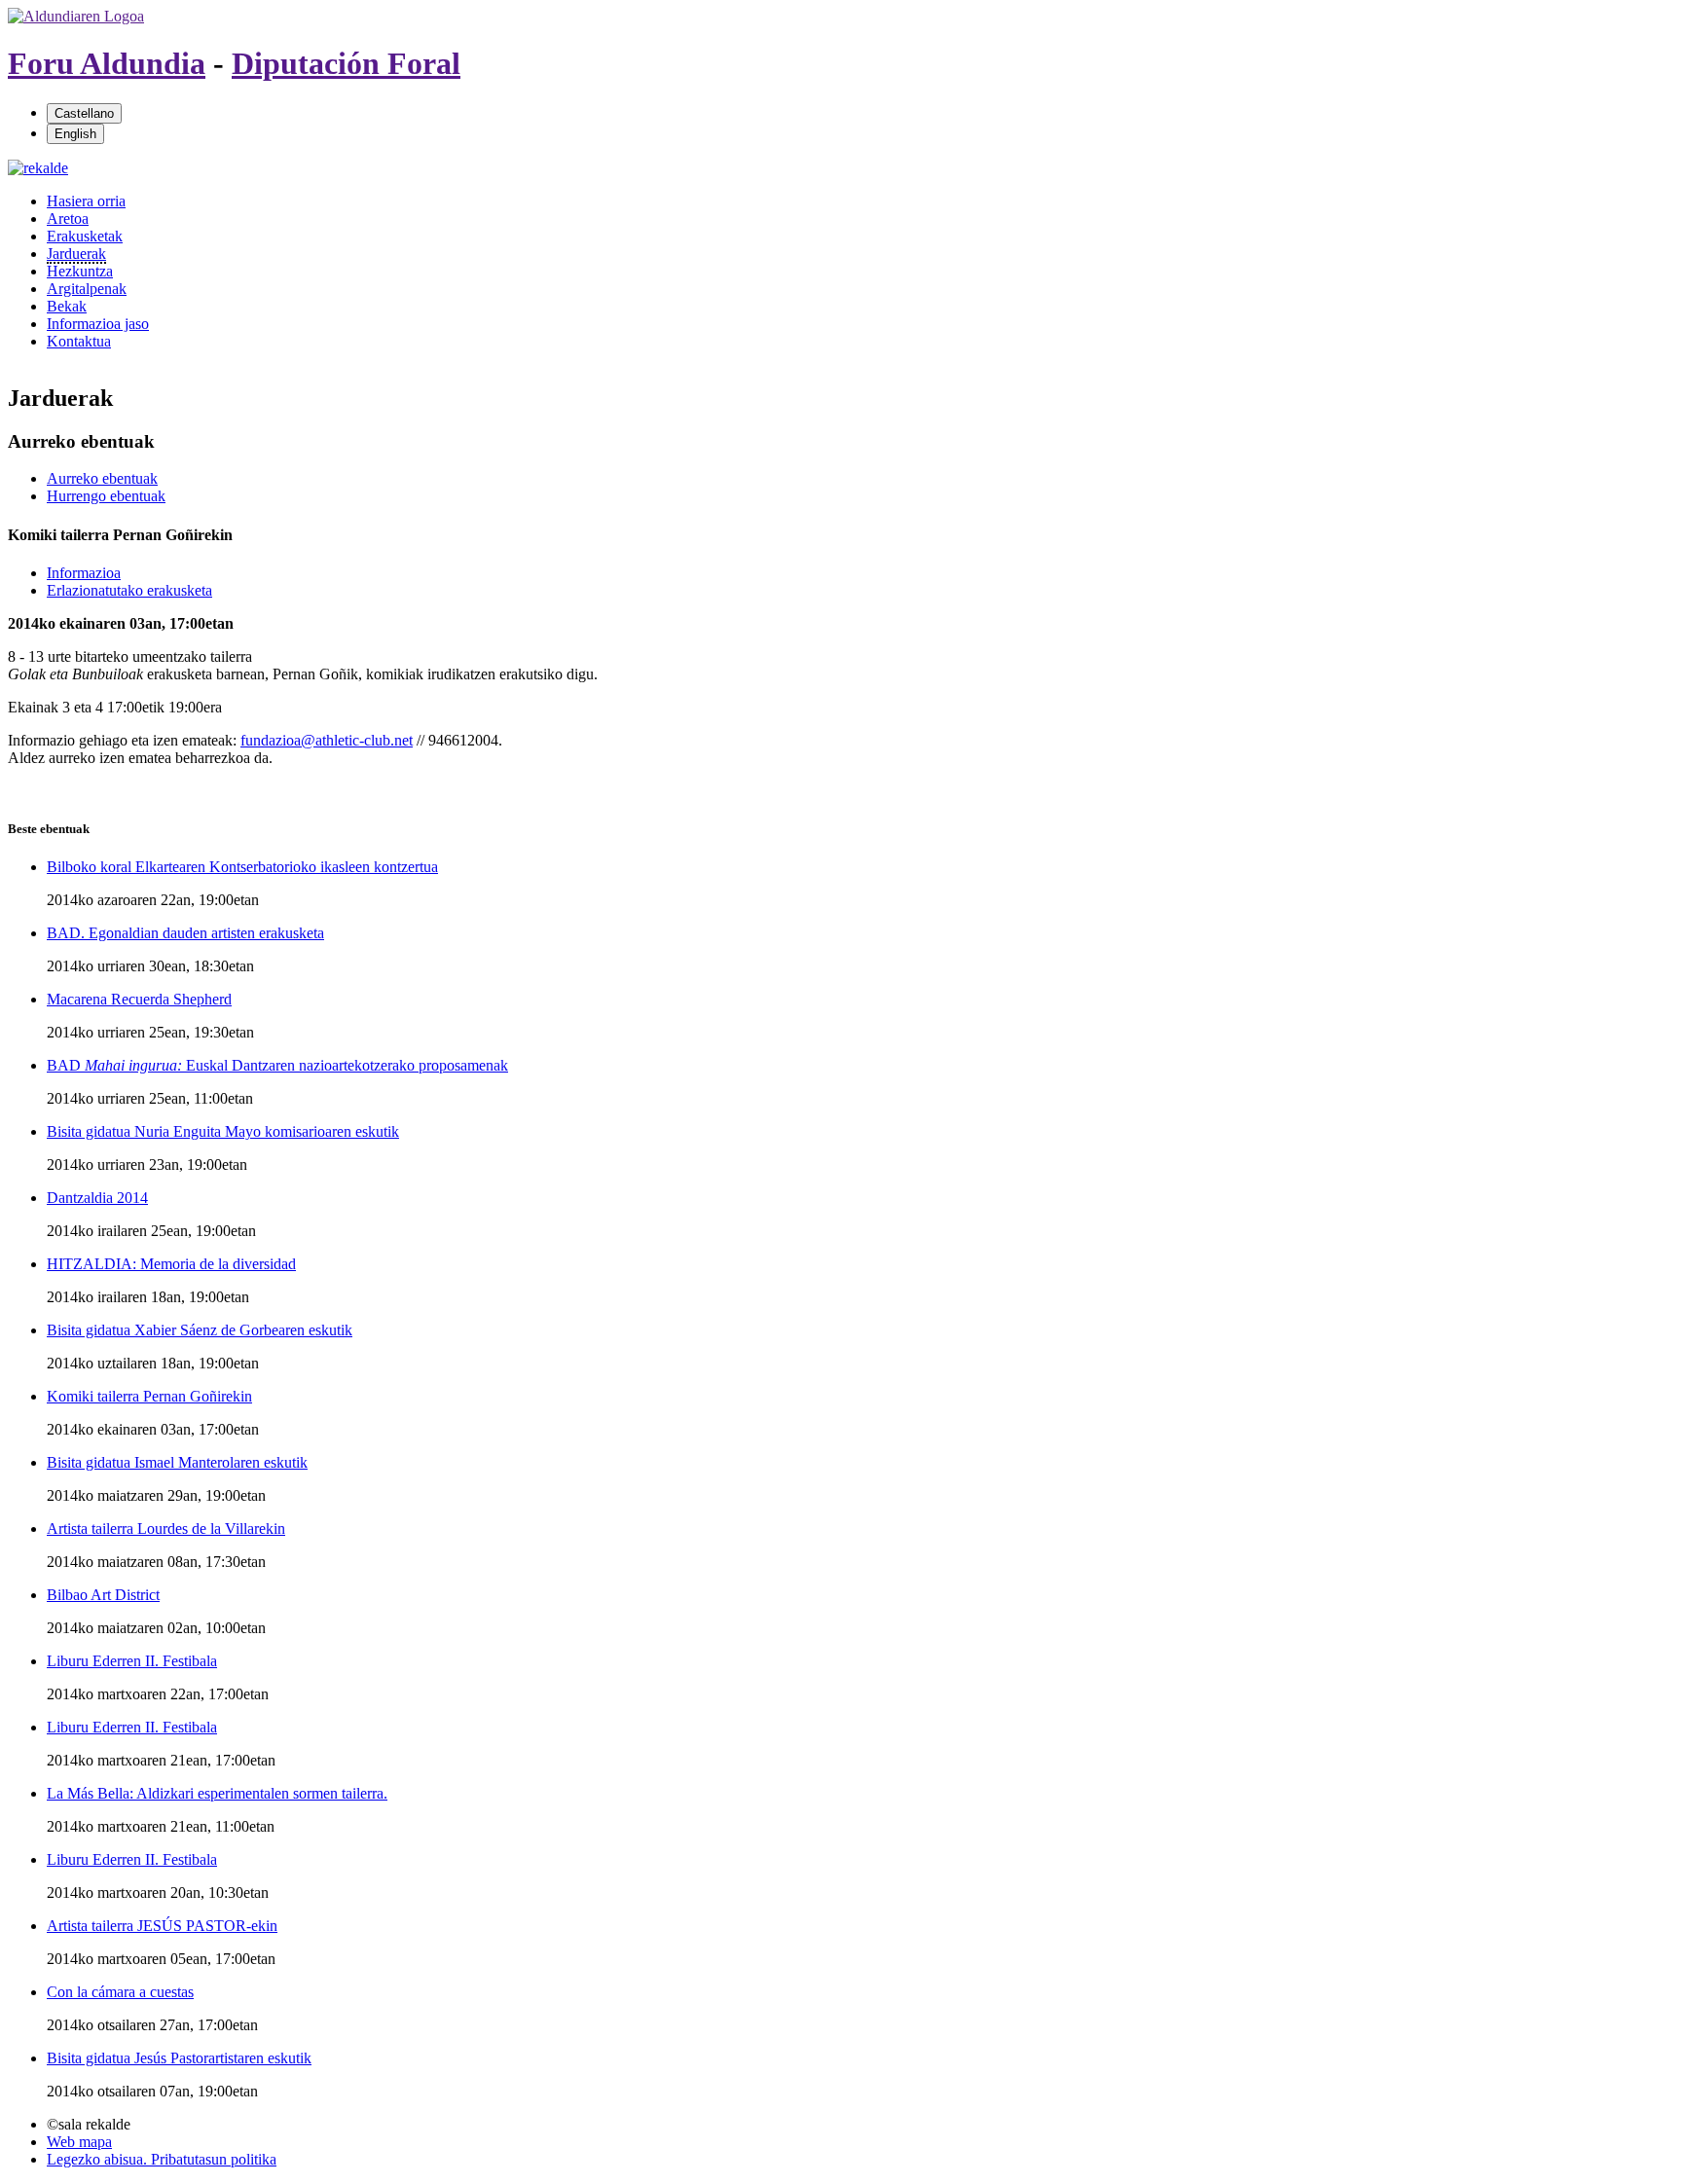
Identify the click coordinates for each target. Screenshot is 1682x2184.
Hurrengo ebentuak (106, 496)
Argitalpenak (87, 289)
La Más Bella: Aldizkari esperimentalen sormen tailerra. (217, 1793)
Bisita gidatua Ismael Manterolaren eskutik (177, 1462)
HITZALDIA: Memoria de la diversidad (171, 1264)
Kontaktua (79, 341)
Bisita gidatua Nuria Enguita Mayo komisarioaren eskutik (223, 1131)
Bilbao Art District (103, 1595)
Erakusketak (85, 236)
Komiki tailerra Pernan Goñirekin (149, 1396)
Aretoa (68, 218)
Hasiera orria (86, 201)
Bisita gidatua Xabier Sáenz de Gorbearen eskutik (200, 1330)
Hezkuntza (80, 271)
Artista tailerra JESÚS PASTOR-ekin (162, 1926)
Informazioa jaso (98, 324)
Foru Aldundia (107, 63)
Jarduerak (76, 254)
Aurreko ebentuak (102, 478)
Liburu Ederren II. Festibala (132, 1661)
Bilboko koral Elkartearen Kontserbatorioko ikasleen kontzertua (242, 867)
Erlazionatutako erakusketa (129, 590)
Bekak (67, 306)
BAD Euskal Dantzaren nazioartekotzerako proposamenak (277, 1065)
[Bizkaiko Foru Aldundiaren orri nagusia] (76, 16)
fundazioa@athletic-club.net (327, 740)
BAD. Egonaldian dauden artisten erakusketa (185, 933)
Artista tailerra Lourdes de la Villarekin (166, 1529)
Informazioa (84, 573)
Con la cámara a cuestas (120, 1992)
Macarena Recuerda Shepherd (139, 999)
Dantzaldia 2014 (97, 1198)
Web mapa (79, 2142)
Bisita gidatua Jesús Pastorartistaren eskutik (179, 2058)
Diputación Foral (346, 63)
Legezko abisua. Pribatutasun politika (162, 2159)
